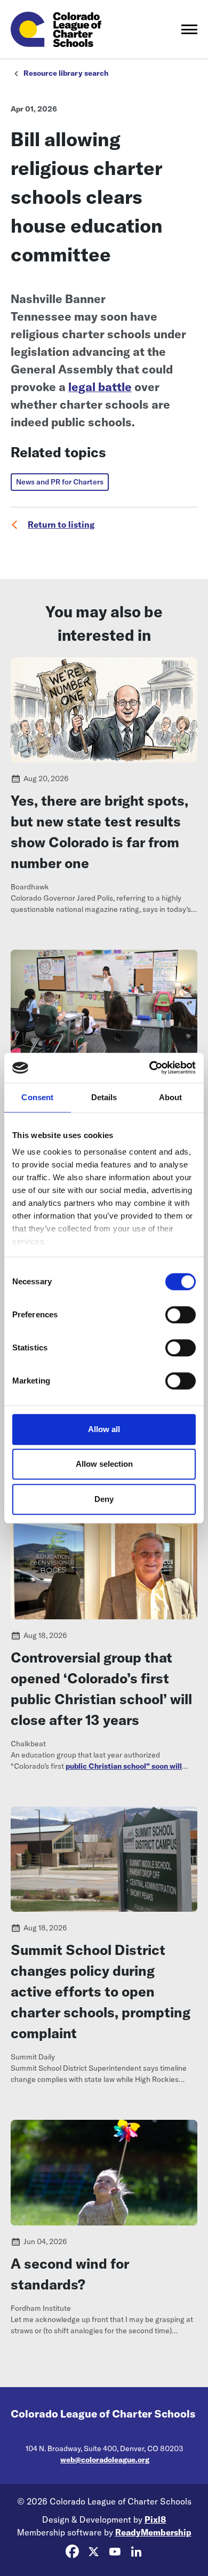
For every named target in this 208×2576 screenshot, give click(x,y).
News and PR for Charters (60, 482)
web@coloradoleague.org (105, 2460)
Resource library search (66, 73)
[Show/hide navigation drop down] (189, 29)
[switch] (181, 1315)
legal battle (100, 387)
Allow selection (104, 1464)
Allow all (104, 1429)
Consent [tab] (37, 1097)
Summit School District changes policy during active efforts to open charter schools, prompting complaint (101, 1991)
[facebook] (72, 2552)
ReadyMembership (153, 2532)
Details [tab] (104, 1097)
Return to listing (61, 524)
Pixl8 (155, 2519)
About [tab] (171, 1097)
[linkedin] (136, 2552)
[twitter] (93, 2552)
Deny (104, 1499)
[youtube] (115, 2552)
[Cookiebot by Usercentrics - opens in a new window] (150, 1068)
